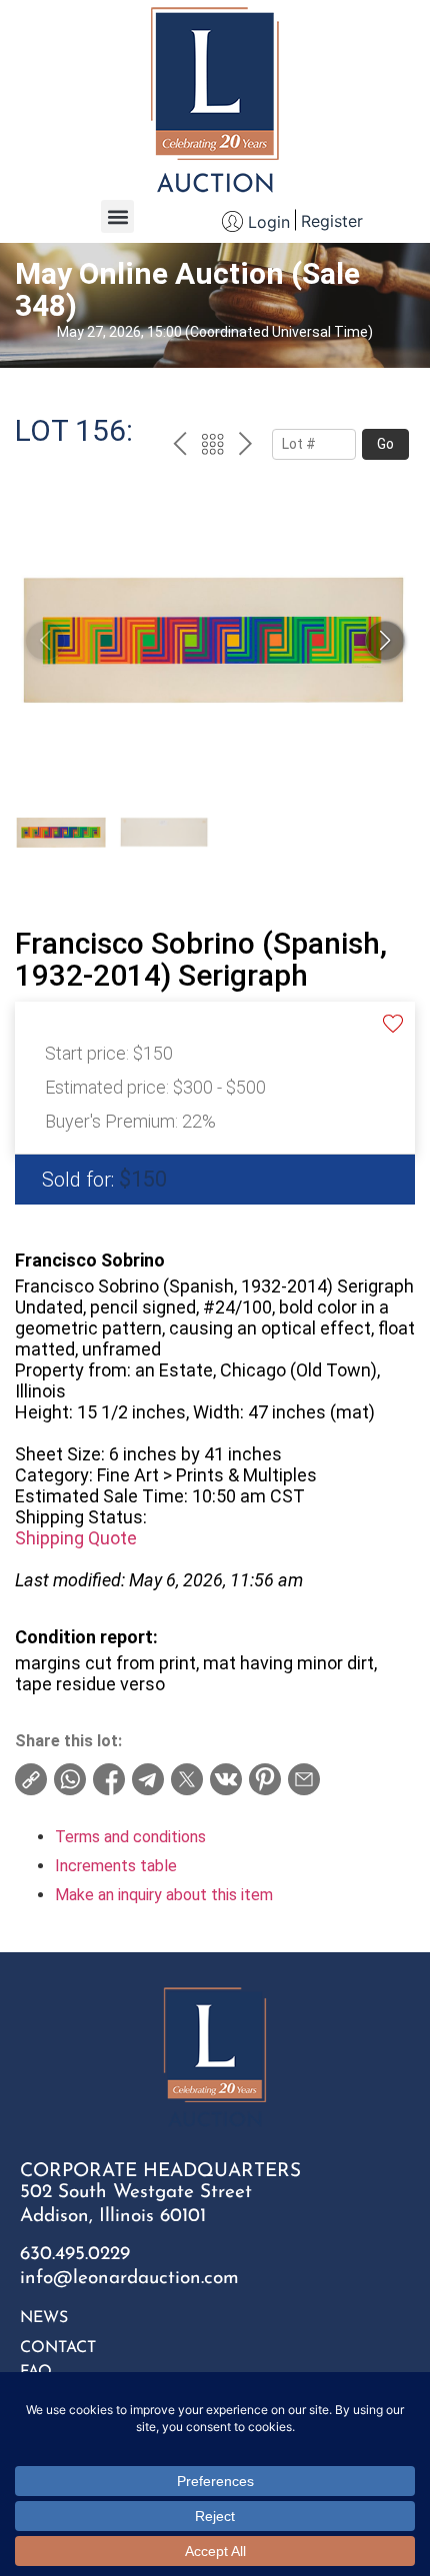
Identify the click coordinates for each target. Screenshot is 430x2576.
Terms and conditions (130, 1837)
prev (179, 447)
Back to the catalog (212, 447)
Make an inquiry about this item (164, 1895)
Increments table (116, 1866)
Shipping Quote (76, 1538)
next (245, 447)
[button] (117, 216)
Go (385, 444)
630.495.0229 (75, 2255)
